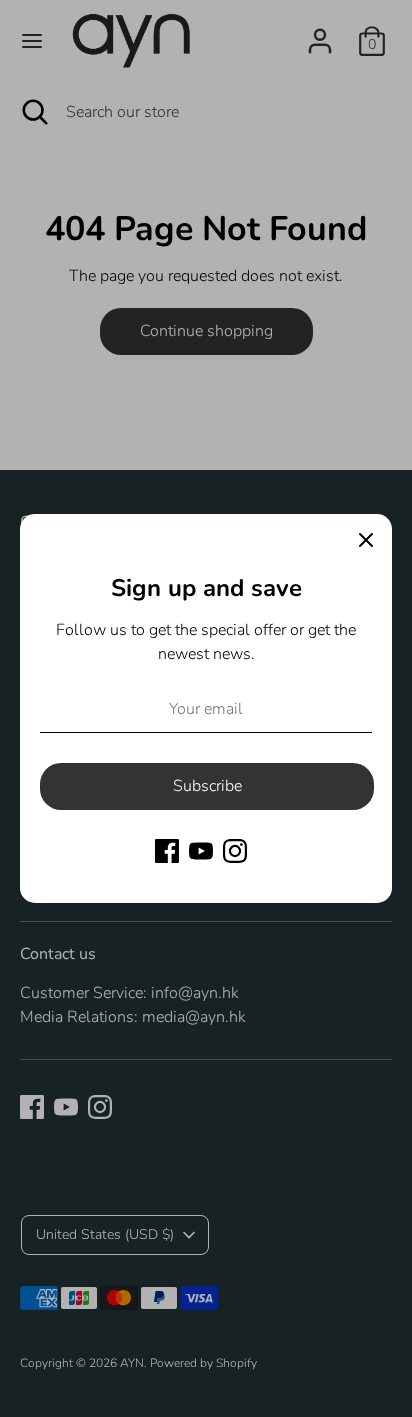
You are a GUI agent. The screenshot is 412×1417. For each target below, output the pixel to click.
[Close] (366, 540)
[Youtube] (201, 851)
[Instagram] (235, 851)
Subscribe (207, 786)
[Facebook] (167, 851)
